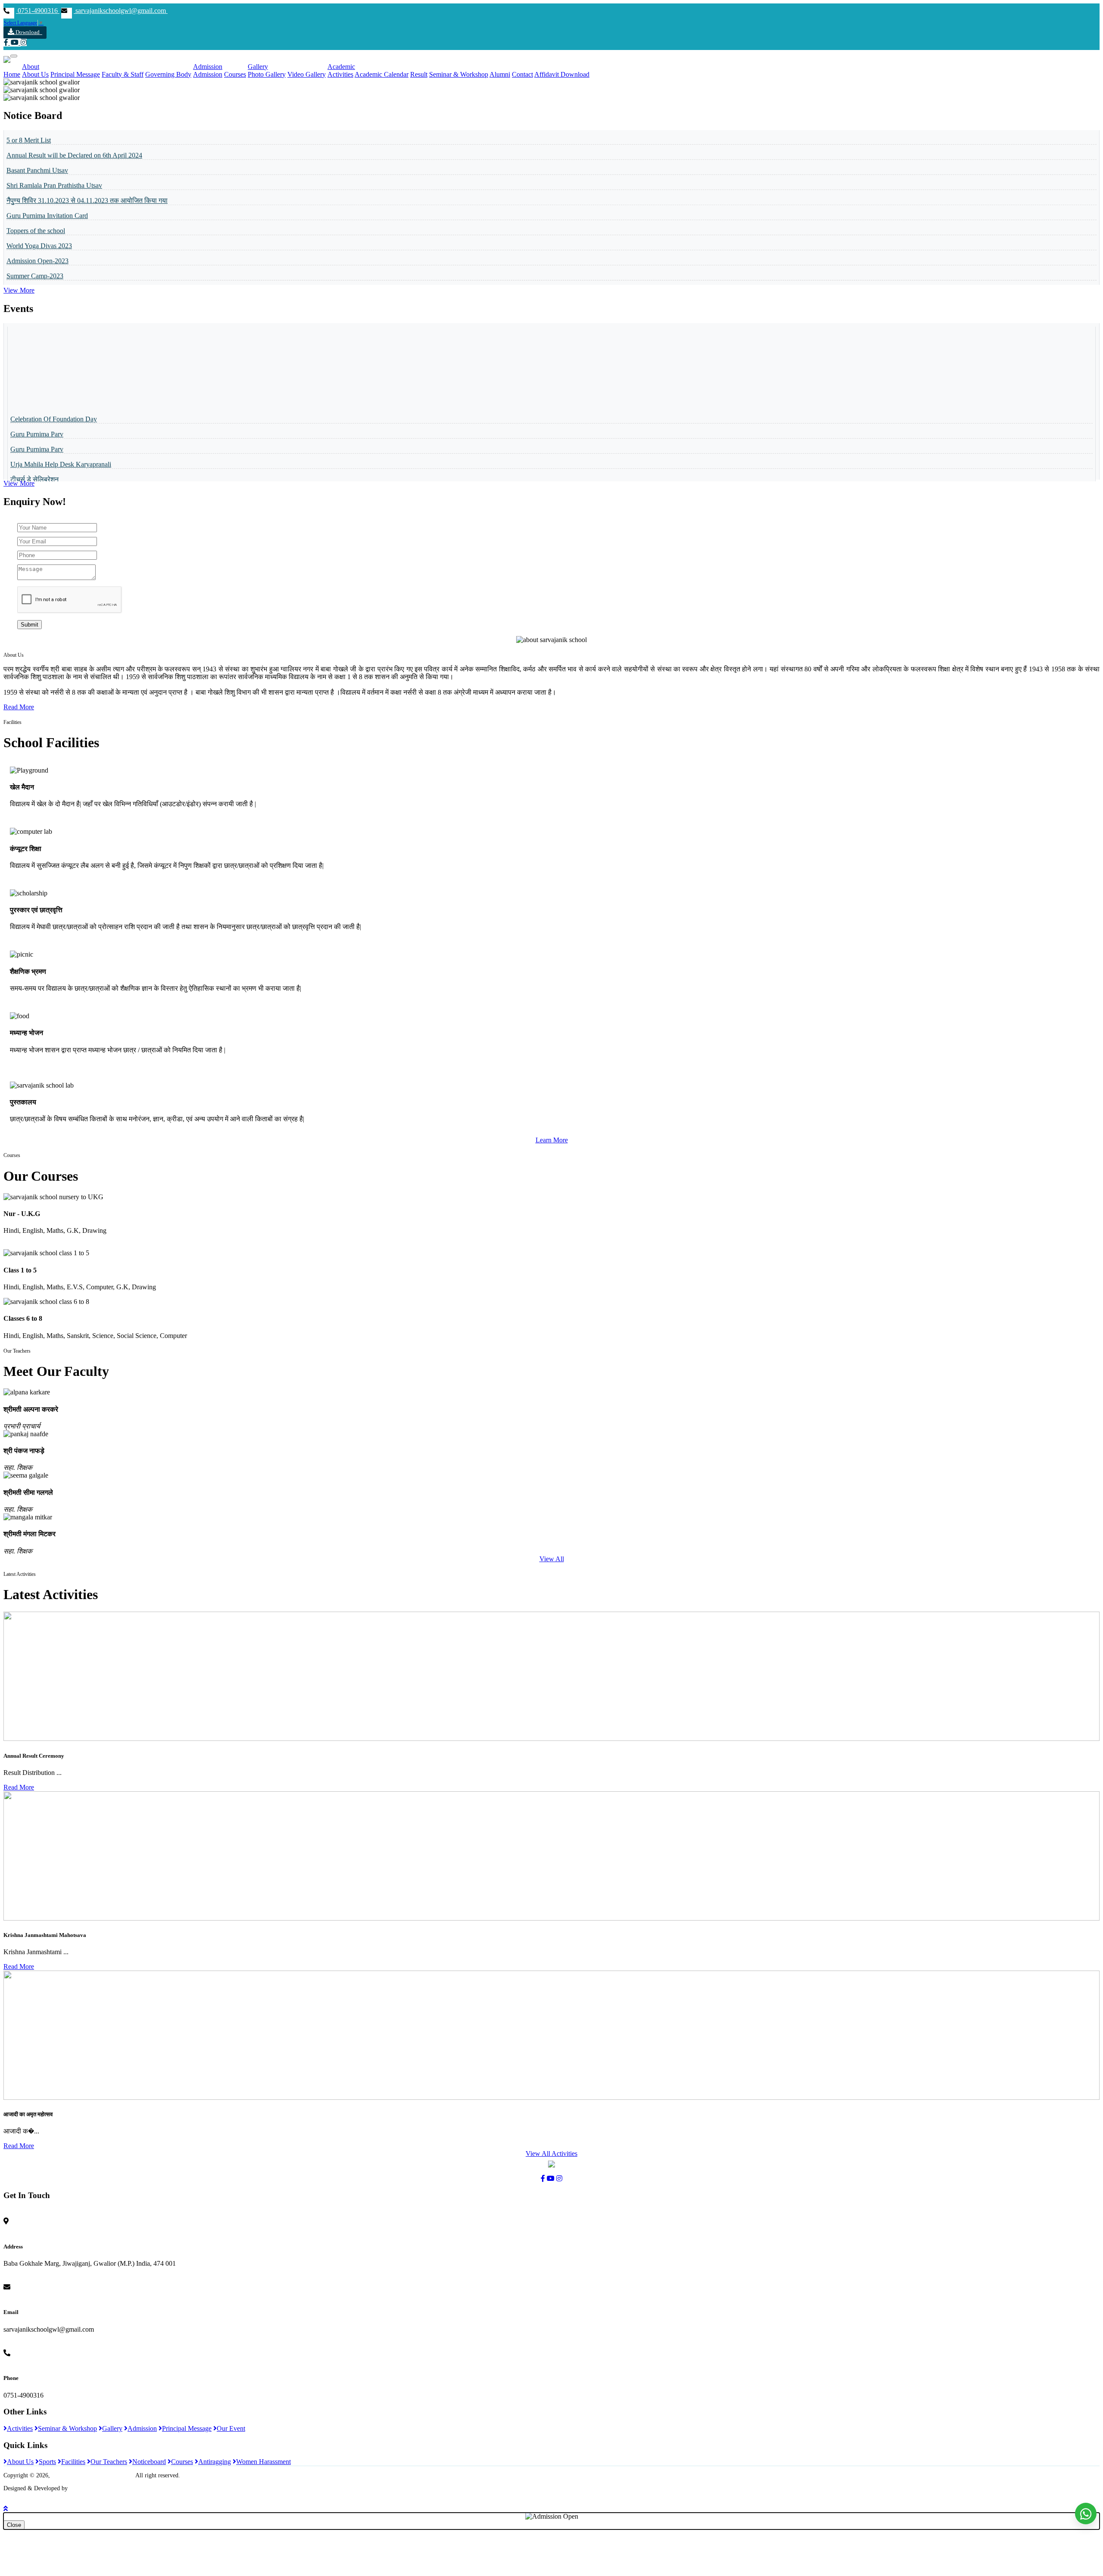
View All (552, 1559)
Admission (208, 67)
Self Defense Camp (37, 446)
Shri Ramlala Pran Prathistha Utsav (54, 137)
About (31, 67)
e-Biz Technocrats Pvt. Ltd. (103, 2488)
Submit (30, 625)
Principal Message (75, 74)
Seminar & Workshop (459, 74)
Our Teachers (109, 2462)
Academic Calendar (382, 74)
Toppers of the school (36, 182)
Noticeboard (149, 2462)
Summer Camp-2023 (35, 228)
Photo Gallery (267, 74)
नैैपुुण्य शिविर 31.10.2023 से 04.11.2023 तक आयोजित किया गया (87, 152)
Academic (341, 67)
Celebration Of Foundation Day (54, 371)
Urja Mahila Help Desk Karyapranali (61, 416)
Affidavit (547, 74)
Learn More (552, 1140)
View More (19, 290)
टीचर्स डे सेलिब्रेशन (34, 431)
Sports (47, 2462)
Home (12, 74)
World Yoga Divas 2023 (39, 198)
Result (419, 74)
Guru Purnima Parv (37, 386)
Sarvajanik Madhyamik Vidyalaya (93, 2475)
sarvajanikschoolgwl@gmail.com (121, 11)
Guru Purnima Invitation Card (47, 167)
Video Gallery (307, 74)
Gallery (258, 67)
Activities (340, 74)
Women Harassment (263, 2462)
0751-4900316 (38, 11)
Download (29, 32)
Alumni (500, 74)
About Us (35, 74)
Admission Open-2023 (37, 213)
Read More (19, 707)
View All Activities (551, 2153)
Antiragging (215, 2462)
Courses (235, 74)
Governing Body (168, 74)
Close (14, 2525)
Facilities (73, 2462)
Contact (522, 74)
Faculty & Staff (123, 74)
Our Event (231, 2428)
